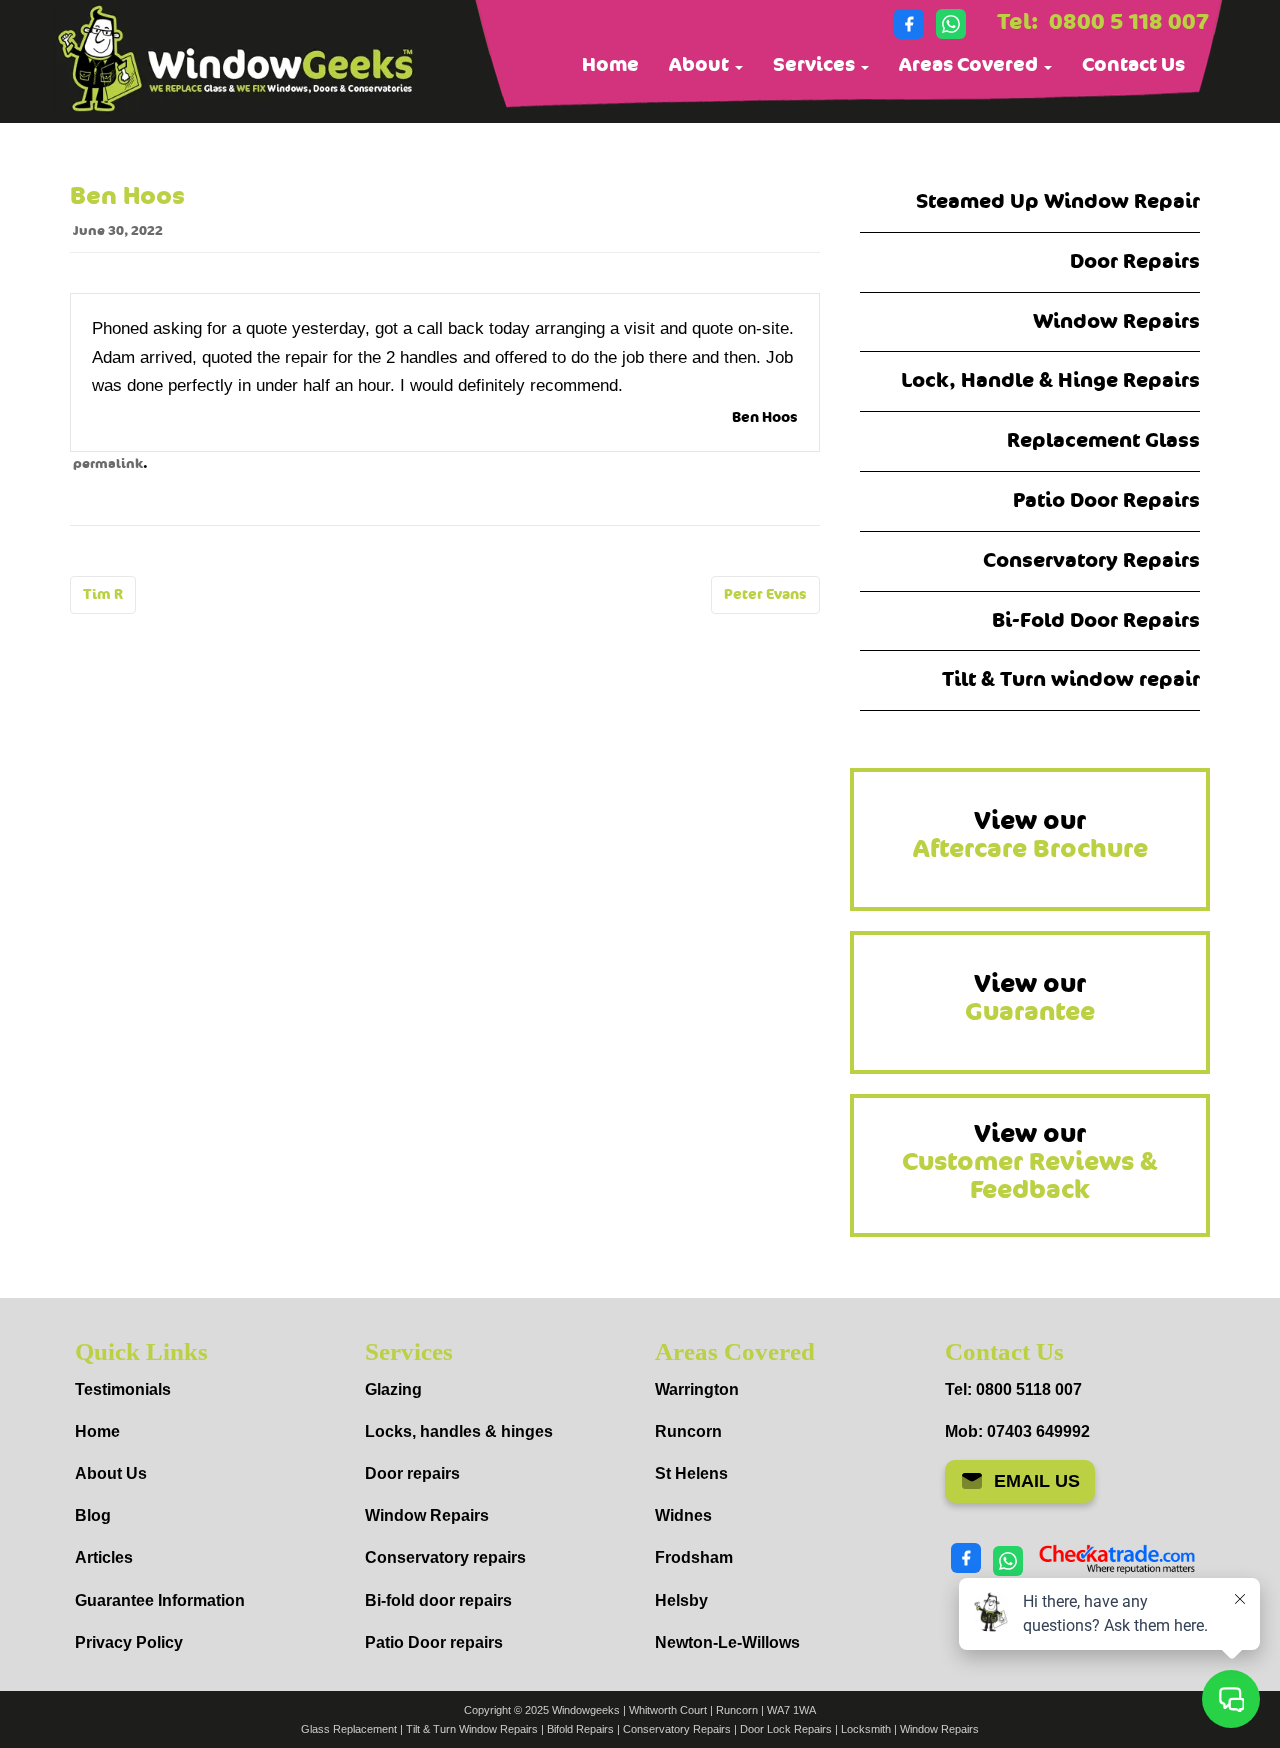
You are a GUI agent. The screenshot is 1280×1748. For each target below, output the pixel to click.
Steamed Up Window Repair (1058, 201)
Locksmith (866, 1729)
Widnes (683, 1515)
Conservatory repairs (445, 1557)
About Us (111, 1473)
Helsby (681, 1600)
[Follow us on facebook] (909, 24)
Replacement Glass (1103, 440)
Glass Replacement (349, 1729)
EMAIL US (1037, 1481)
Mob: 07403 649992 (1017, 1431)
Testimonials (123, 1389)
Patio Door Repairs (1106, 500)
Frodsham (694, 1557)
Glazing (393, 1389)
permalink (108, 464)
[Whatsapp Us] (951, 24)
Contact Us (1133, 65)
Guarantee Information (160, 1600)
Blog (93, 1515)
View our (1030, 835)
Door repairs (412, 1473)
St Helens (691, 1473)
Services (816, 65)
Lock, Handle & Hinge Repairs (1050, 380)
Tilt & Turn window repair (1071, 679)
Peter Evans (765, 594)
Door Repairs (1135, 261)
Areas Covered (970, 65)
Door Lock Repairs (786, 1729)
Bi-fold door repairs (438, 1600)
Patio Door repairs (434, 1642)
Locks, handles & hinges (459, 1431)
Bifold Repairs (580, 1729)
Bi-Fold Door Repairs (1096, 620)
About (701, 65)
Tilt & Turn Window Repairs (472, 1729)
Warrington (697, 1389)
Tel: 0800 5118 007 (1013, 1389)
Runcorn (688, 1431)
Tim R (103, 594)
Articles (104, 1557)
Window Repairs (1116, 321)
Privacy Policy (129, 1642)
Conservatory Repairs (1091, 560)
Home (610, 65)
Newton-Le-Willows (727, 1642)
